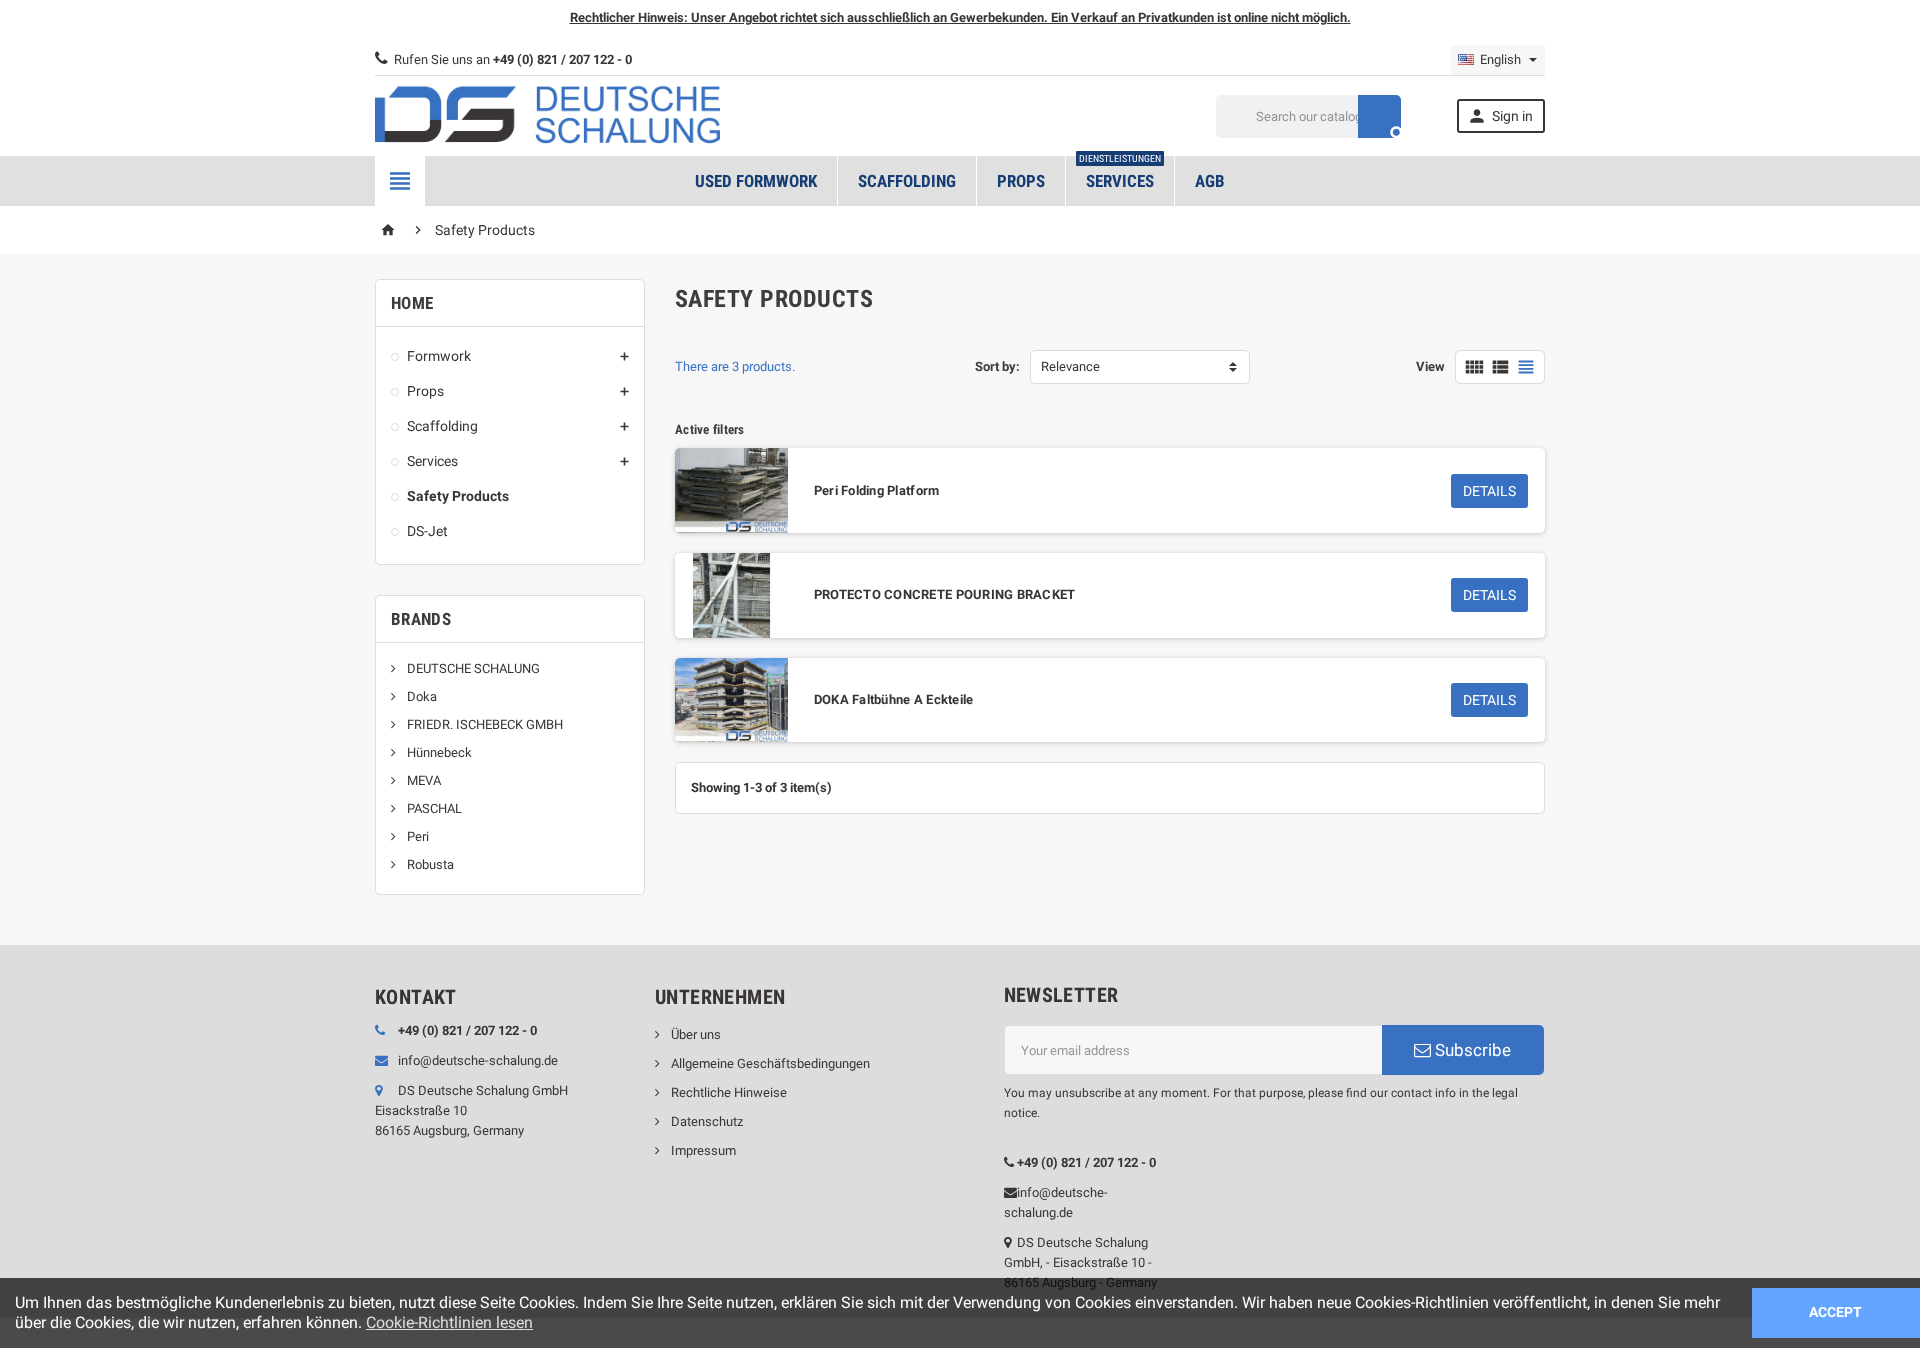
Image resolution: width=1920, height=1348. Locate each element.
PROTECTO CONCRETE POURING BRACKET (945, 594)
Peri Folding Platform (877, 490)
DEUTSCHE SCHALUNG (472, 668)
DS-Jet (427, 531)
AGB (1210, 181)
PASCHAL (433, 808)
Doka (420, 696)
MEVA (422, 780)
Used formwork (756, 181)
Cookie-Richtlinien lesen (449, 1322)
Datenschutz (705, 1121)
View (1430, 366)
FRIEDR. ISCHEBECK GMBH (483, 724)
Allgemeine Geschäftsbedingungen (769, 1063)
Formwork (439, 356)
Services (1120, 173)
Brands (421, 619)
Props (1021, 181)
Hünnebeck (438, 752)
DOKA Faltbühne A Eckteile (894, 699)
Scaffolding (907, 181)
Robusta (429, 864)
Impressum (702, 1150)
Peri (416, 836)
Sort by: (997, 366)
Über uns (694, 1034)
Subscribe (1471, 1050)
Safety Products (458, 496)
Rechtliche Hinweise (727, 1092)
